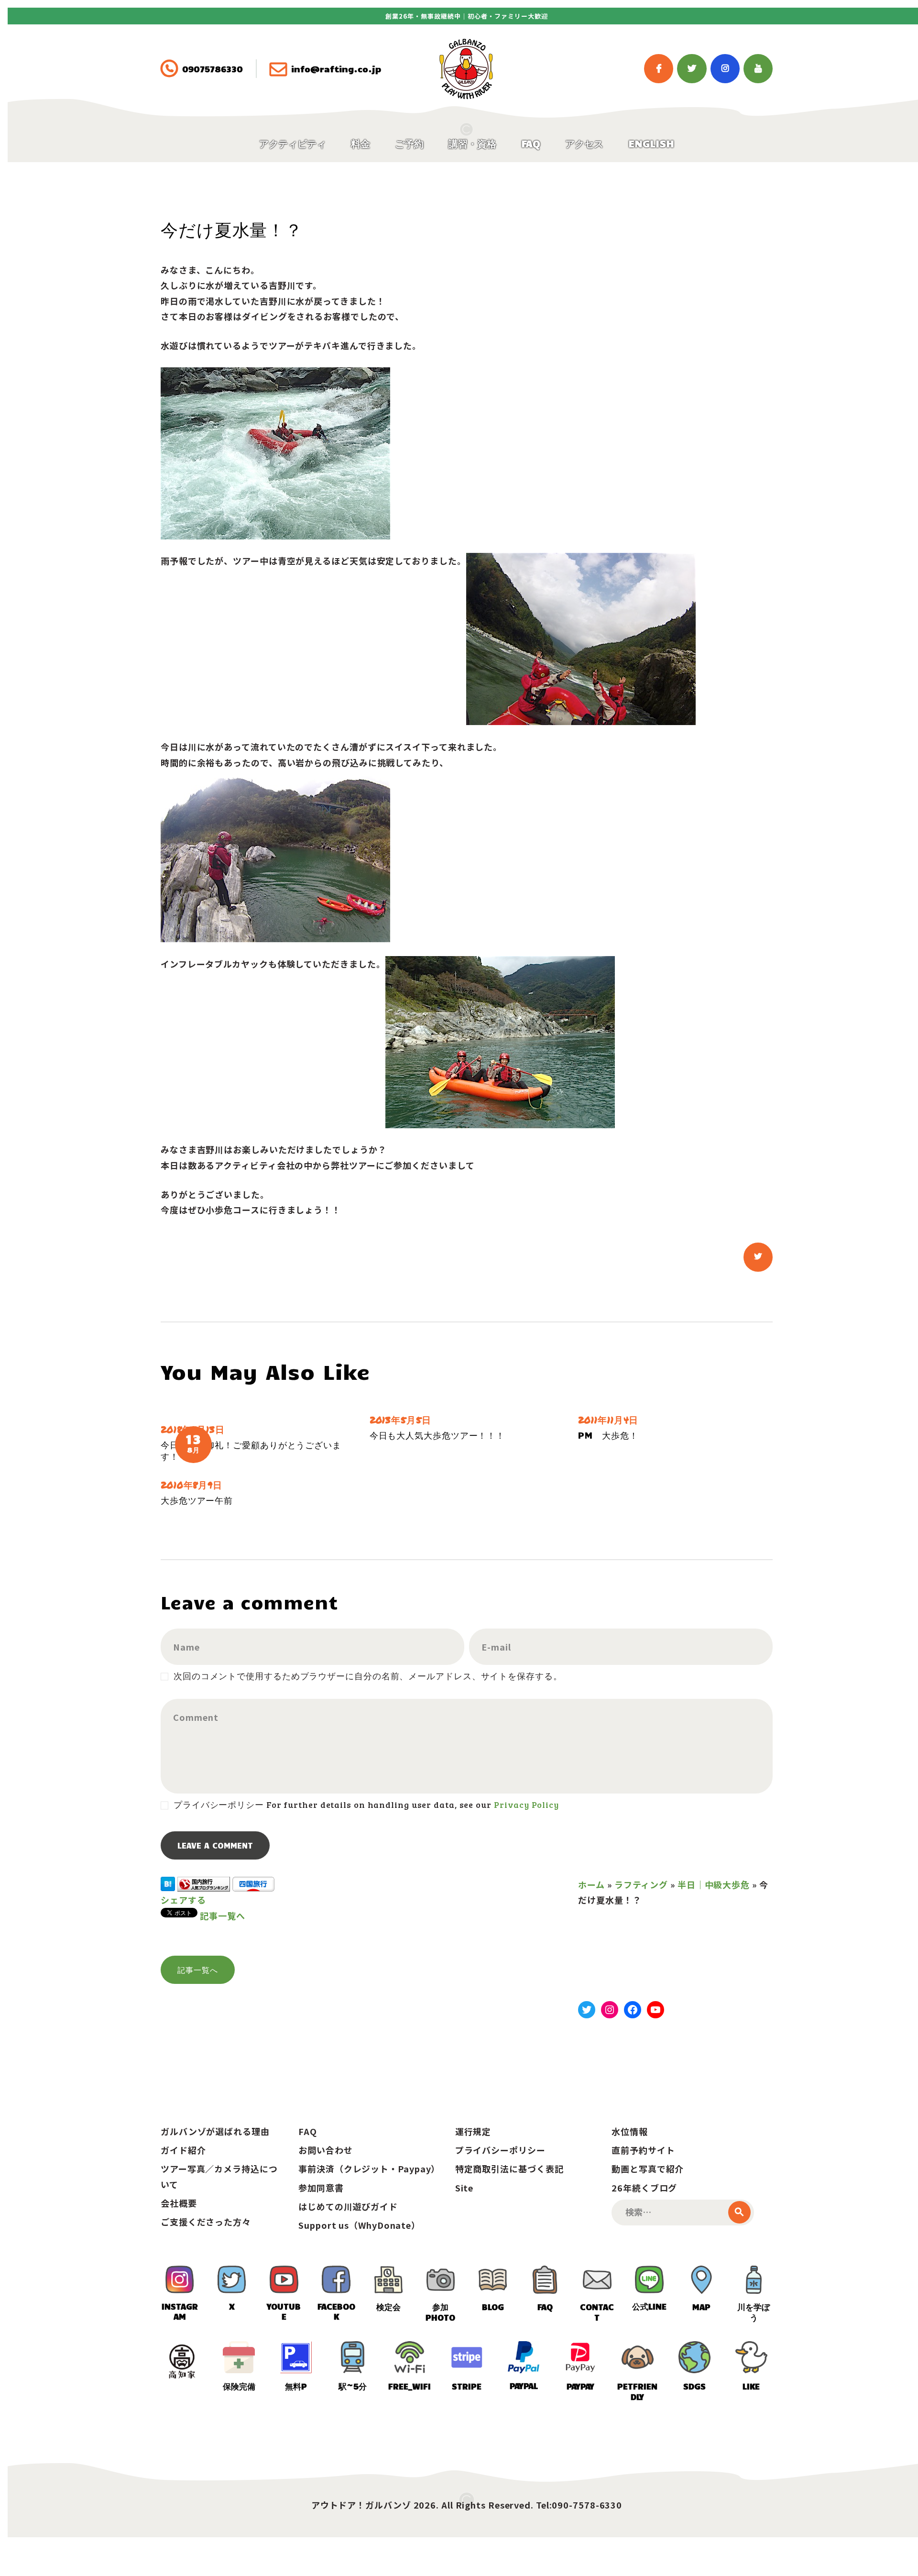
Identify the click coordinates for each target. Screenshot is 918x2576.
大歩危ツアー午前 (197, 1500)
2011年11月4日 (608, 1420)
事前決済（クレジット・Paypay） (369, 2169)
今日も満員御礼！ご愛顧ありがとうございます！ (251, 1450)
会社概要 (179, 2203)
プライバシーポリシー (500, 2150)
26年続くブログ (644, 2188)
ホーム (591, 1884)
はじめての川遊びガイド (348, 2206)
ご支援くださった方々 (206, 2222)
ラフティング (641, 1884)
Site (464, 2188)
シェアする (183, 1900)
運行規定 (473, 2131)
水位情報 (630, 2131)
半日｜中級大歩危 (714, 1884)
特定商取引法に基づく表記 (509, 2169)
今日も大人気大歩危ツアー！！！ (437, 1435)
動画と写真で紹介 (648, 2169)
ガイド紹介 (183, 2150)
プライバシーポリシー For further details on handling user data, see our (366, 1805)
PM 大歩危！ (608, 1435)
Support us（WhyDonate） (359, 2225)
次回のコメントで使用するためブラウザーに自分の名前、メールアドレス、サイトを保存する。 (368, 1676)
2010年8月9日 (191, 1485)
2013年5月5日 (400, 1420)
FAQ (308, 2131)
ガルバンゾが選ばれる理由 (215, 2131)
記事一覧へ (223, 1915)
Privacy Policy (526, 1805)
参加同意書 (321, 2188)
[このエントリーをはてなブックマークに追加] (168, 1884)
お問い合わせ (325, 2150)
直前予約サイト (643, 2150)
